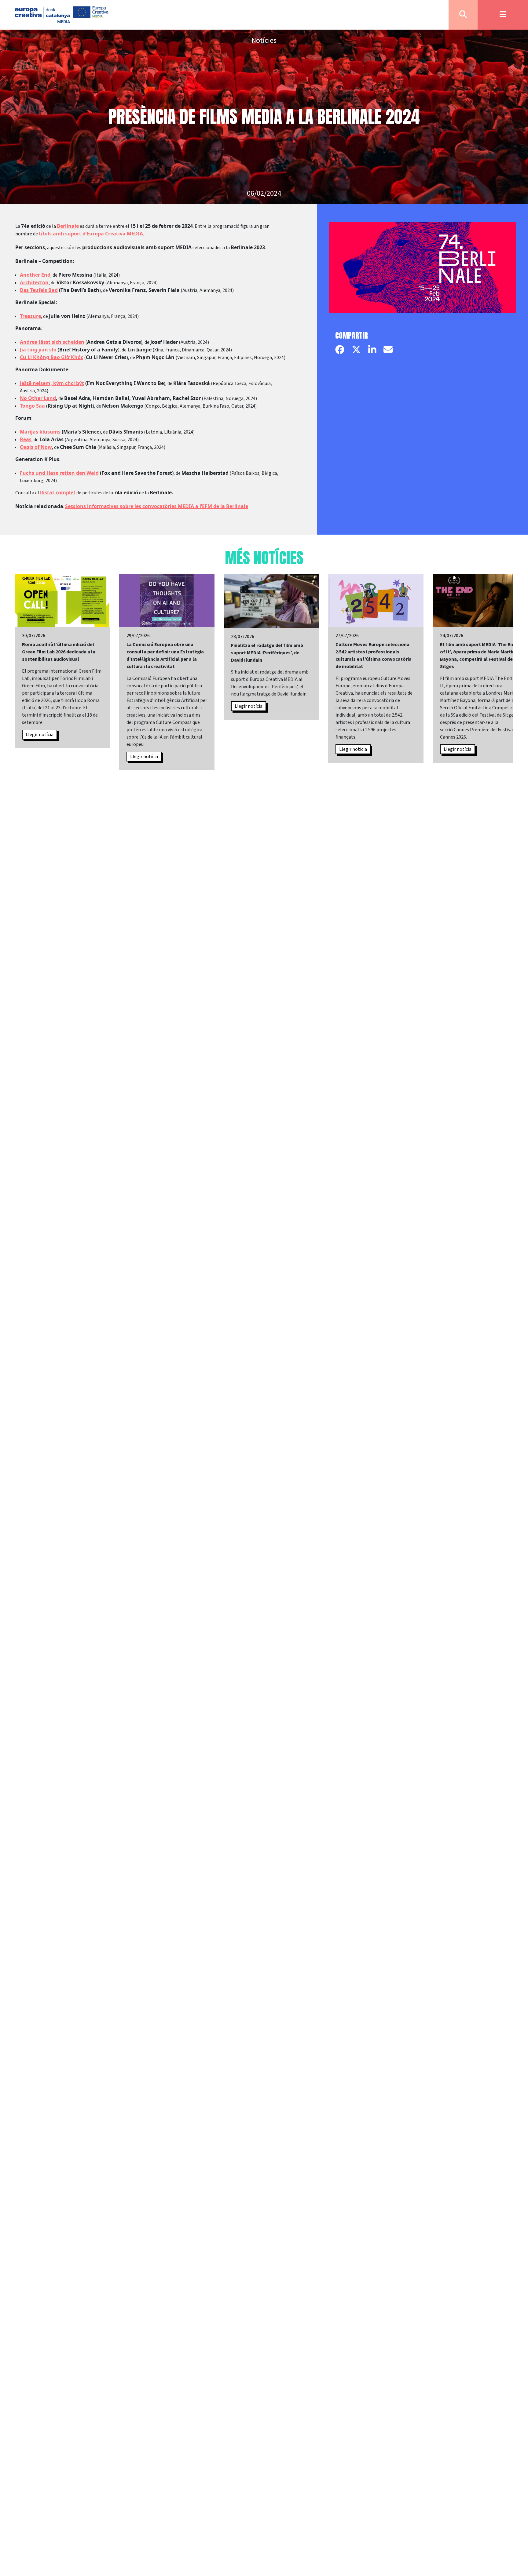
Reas (26, 439)
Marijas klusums (40, 432)
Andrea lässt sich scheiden (52, 342)
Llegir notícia (40, 735)
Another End (35, 275)
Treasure (30, 316)
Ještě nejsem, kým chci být (52, 383)
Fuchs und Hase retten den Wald (59, 473)
